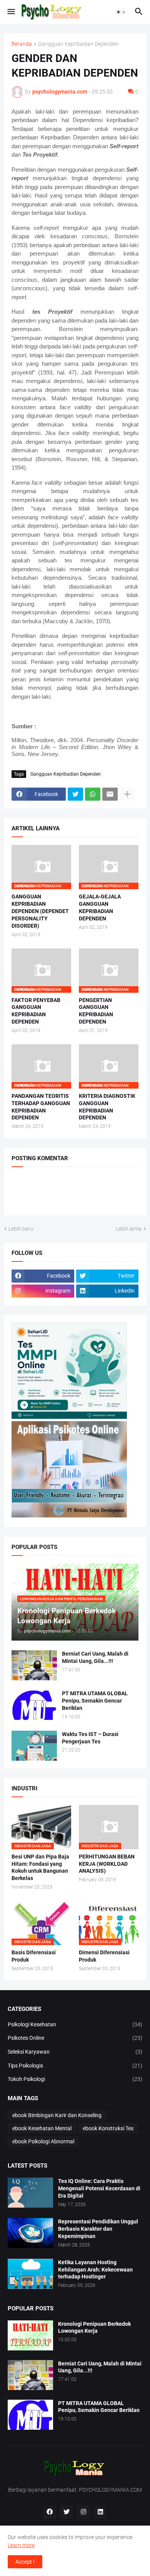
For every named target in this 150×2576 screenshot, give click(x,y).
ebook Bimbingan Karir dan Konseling (57, 2115)
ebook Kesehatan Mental (42, 2128)
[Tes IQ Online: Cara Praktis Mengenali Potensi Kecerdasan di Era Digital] (30, 2193)
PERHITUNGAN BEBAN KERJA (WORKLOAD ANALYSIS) (107, 1864)
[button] (11, 12)
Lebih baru (21, 1229)
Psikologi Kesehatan (75, 2024)
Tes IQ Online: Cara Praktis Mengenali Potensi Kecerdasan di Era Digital (99, 2188)
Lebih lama (129, 1229)
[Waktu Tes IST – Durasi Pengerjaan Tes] (34, 1746)
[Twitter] (75, 794)
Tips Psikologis (75, 2066)
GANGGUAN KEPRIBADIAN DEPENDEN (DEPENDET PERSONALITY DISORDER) (40, 911)
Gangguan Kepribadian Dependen (78, 44)
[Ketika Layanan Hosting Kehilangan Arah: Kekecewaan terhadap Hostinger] (30, 2274)
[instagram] (83, 2512)
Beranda (22, 44)
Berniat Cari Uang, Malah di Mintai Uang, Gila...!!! (95, 1657)
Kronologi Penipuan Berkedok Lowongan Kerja (94, 2328)
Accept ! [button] (25, 2562)
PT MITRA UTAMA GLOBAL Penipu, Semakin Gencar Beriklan (95, 1701)
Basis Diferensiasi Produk (34, 1956)
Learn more (21, 2545)
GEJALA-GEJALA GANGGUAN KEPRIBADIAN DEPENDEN (100, 907)
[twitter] (67, 2512)
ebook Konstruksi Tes (108, 2128)
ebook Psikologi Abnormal (43, 2141)
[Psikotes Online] (69, 1417)
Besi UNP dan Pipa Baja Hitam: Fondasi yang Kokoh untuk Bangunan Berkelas (40, 1868)
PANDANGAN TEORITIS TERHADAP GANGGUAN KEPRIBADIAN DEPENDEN (41, 1107)
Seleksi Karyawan (75, 2052)
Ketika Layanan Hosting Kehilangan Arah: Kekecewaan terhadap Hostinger (95, 2270)
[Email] (110, 794)
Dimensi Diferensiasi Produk (104, 1956)
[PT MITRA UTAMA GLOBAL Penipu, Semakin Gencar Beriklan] (34, 1705)
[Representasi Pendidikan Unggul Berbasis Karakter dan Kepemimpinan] (30, 2233)
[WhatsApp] (93, 794)
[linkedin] (100, 2512)
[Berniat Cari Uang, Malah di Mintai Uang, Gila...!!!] (34, 1665)
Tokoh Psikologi (75, 2079)
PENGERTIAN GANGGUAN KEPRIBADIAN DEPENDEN (96, 1011)
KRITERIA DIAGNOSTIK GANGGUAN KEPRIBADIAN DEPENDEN (107, 1107)
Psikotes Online (75, 2038)
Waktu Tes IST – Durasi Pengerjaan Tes (90, 1738)
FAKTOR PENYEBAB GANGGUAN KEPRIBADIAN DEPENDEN (36, 1011)
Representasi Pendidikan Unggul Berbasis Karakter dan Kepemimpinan (98, 2229)
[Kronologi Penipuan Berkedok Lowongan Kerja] (30, 2335)
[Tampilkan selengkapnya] (127, 794)
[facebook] (50, 2512)
